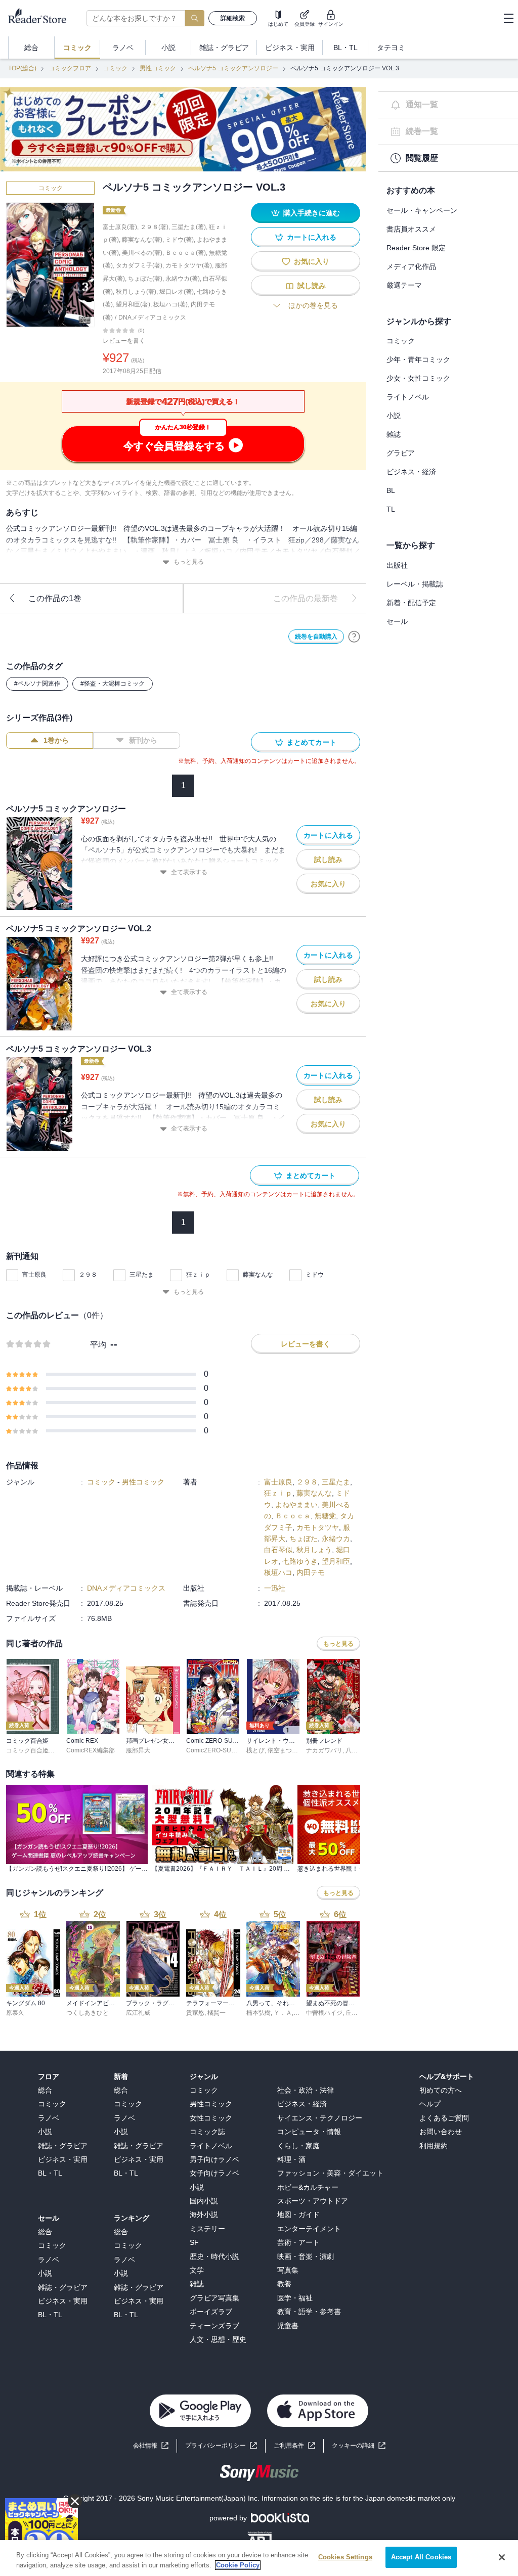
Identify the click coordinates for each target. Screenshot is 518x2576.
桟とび (255, 1750)
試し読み (312, 286)
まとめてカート (312, 742)
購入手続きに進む (312, 213)
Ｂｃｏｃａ (293, 1516)
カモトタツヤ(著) (189, 265)
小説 (394, 416)
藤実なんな (258, 1275)
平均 (98, 1345)
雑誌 (394, 434)
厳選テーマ (404, 285)
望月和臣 (336, 1561)
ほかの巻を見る (313, 305)
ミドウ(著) (180, 240)
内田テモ (311, 1572)
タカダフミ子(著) (139, 265)
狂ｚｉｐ (198, 1275)
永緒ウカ (336, 1539)
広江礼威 (138, 2013)
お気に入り (312, 261)
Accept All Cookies (421, 2557)
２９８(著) (154, 227)
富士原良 (34, 1275)
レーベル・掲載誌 (415, 584)
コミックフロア (70, 68)
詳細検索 (233, 18)
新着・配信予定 (411, 603)
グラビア (401, 453)
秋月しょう (314, 1550)
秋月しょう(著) (136, 292)
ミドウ (315, 1275)
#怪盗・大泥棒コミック (113, 684)
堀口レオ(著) (177, 292)
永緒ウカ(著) (183, 279)
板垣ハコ (278, 1572)
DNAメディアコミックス (152, 318)
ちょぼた (304, 1539)
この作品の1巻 (55, 598)
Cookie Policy (238, 2565)
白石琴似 (278, 1550)
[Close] (502, 2557)
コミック (115, 68)
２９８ (88, 1275)
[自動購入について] (354, 637)
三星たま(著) (189, 227)
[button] (359, 2446)
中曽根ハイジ (324, 2013)
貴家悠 (195, 2013)
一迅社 (275, 1588)
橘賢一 (217, 2013)
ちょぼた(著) (145, 279)
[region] (259, 2558)
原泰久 (15, 2013)
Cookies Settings (345, 2557)
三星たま (142, 1275)
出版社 (397, 565)
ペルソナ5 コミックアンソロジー (233, 68)
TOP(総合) (22, 68)
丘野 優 (355, 2013)
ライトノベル (408, 397)
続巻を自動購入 (316, 637)
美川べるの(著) (142, 253)
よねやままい (296, 1505)
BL (391, 490)
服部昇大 (138, 1750)
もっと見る (189, 562)
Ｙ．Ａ (283, 2013)
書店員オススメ (411, 229)
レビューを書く (124, 341)
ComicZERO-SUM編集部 (220, 1750)
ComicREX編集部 (91, 1750)
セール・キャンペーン (422, 210)
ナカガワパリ (324, 1750)
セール (397, 621)
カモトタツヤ (318, 1527)
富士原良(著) (120, 227)
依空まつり (283, 1750)
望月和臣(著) (133, 304)
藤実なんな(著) (142, 240)
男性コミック (158, 68)
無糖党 (325, 1516)
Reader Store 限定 (416, 248)
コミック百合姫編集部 (36, 1750)
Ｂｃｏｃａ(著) (186, 253)
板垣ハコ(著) (170, 304)
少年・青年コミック (418, 359)
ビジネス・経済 (411, 472)
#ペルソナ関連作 (37, 684)
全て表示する (189, 872)
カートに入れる (312, 237)
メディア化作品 (411, 266)
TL (391, 509)
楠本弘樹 (258, 2013)
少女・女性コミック (418, 378)
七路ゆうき (300, 1561)
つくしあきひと (88, 2013)
